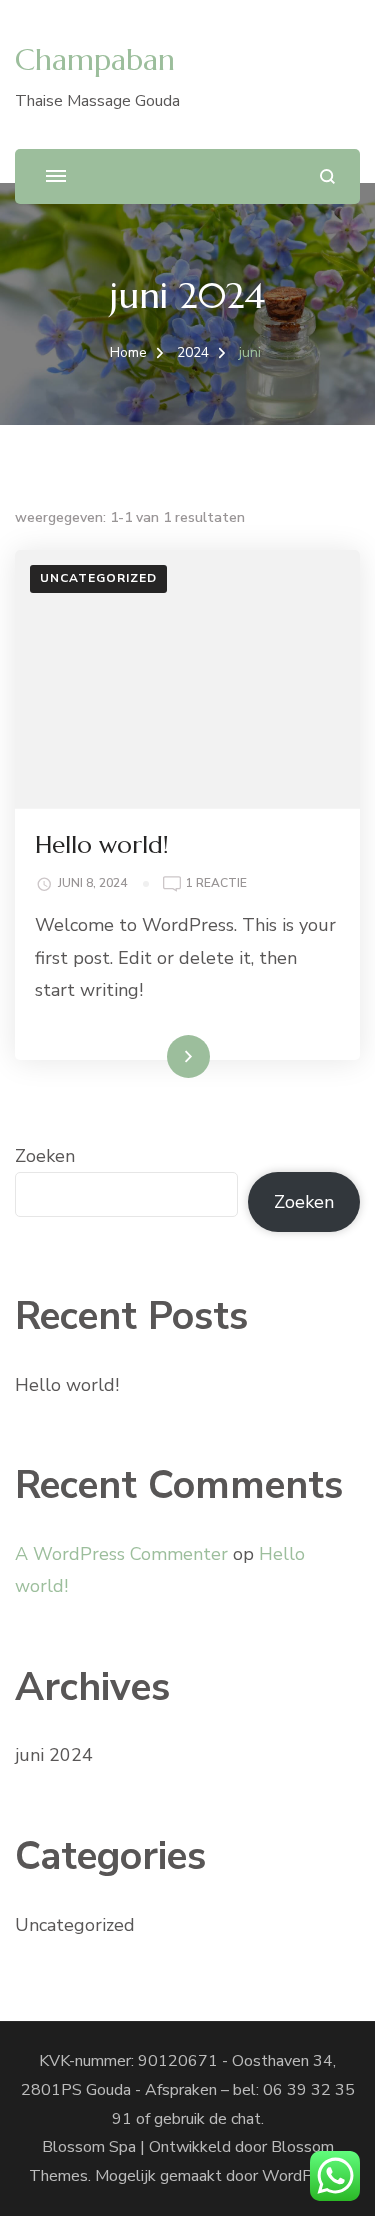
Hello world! (102, 845)
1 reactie (216, 884)
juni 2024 (54, 1755)
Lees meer (156, 1056)
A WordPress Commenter (121, 1554)
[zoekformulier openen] (327, 176)
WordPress (302, 2176)
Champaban (95, 59)
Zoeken (45, 1156)
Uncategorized (98, 578)
